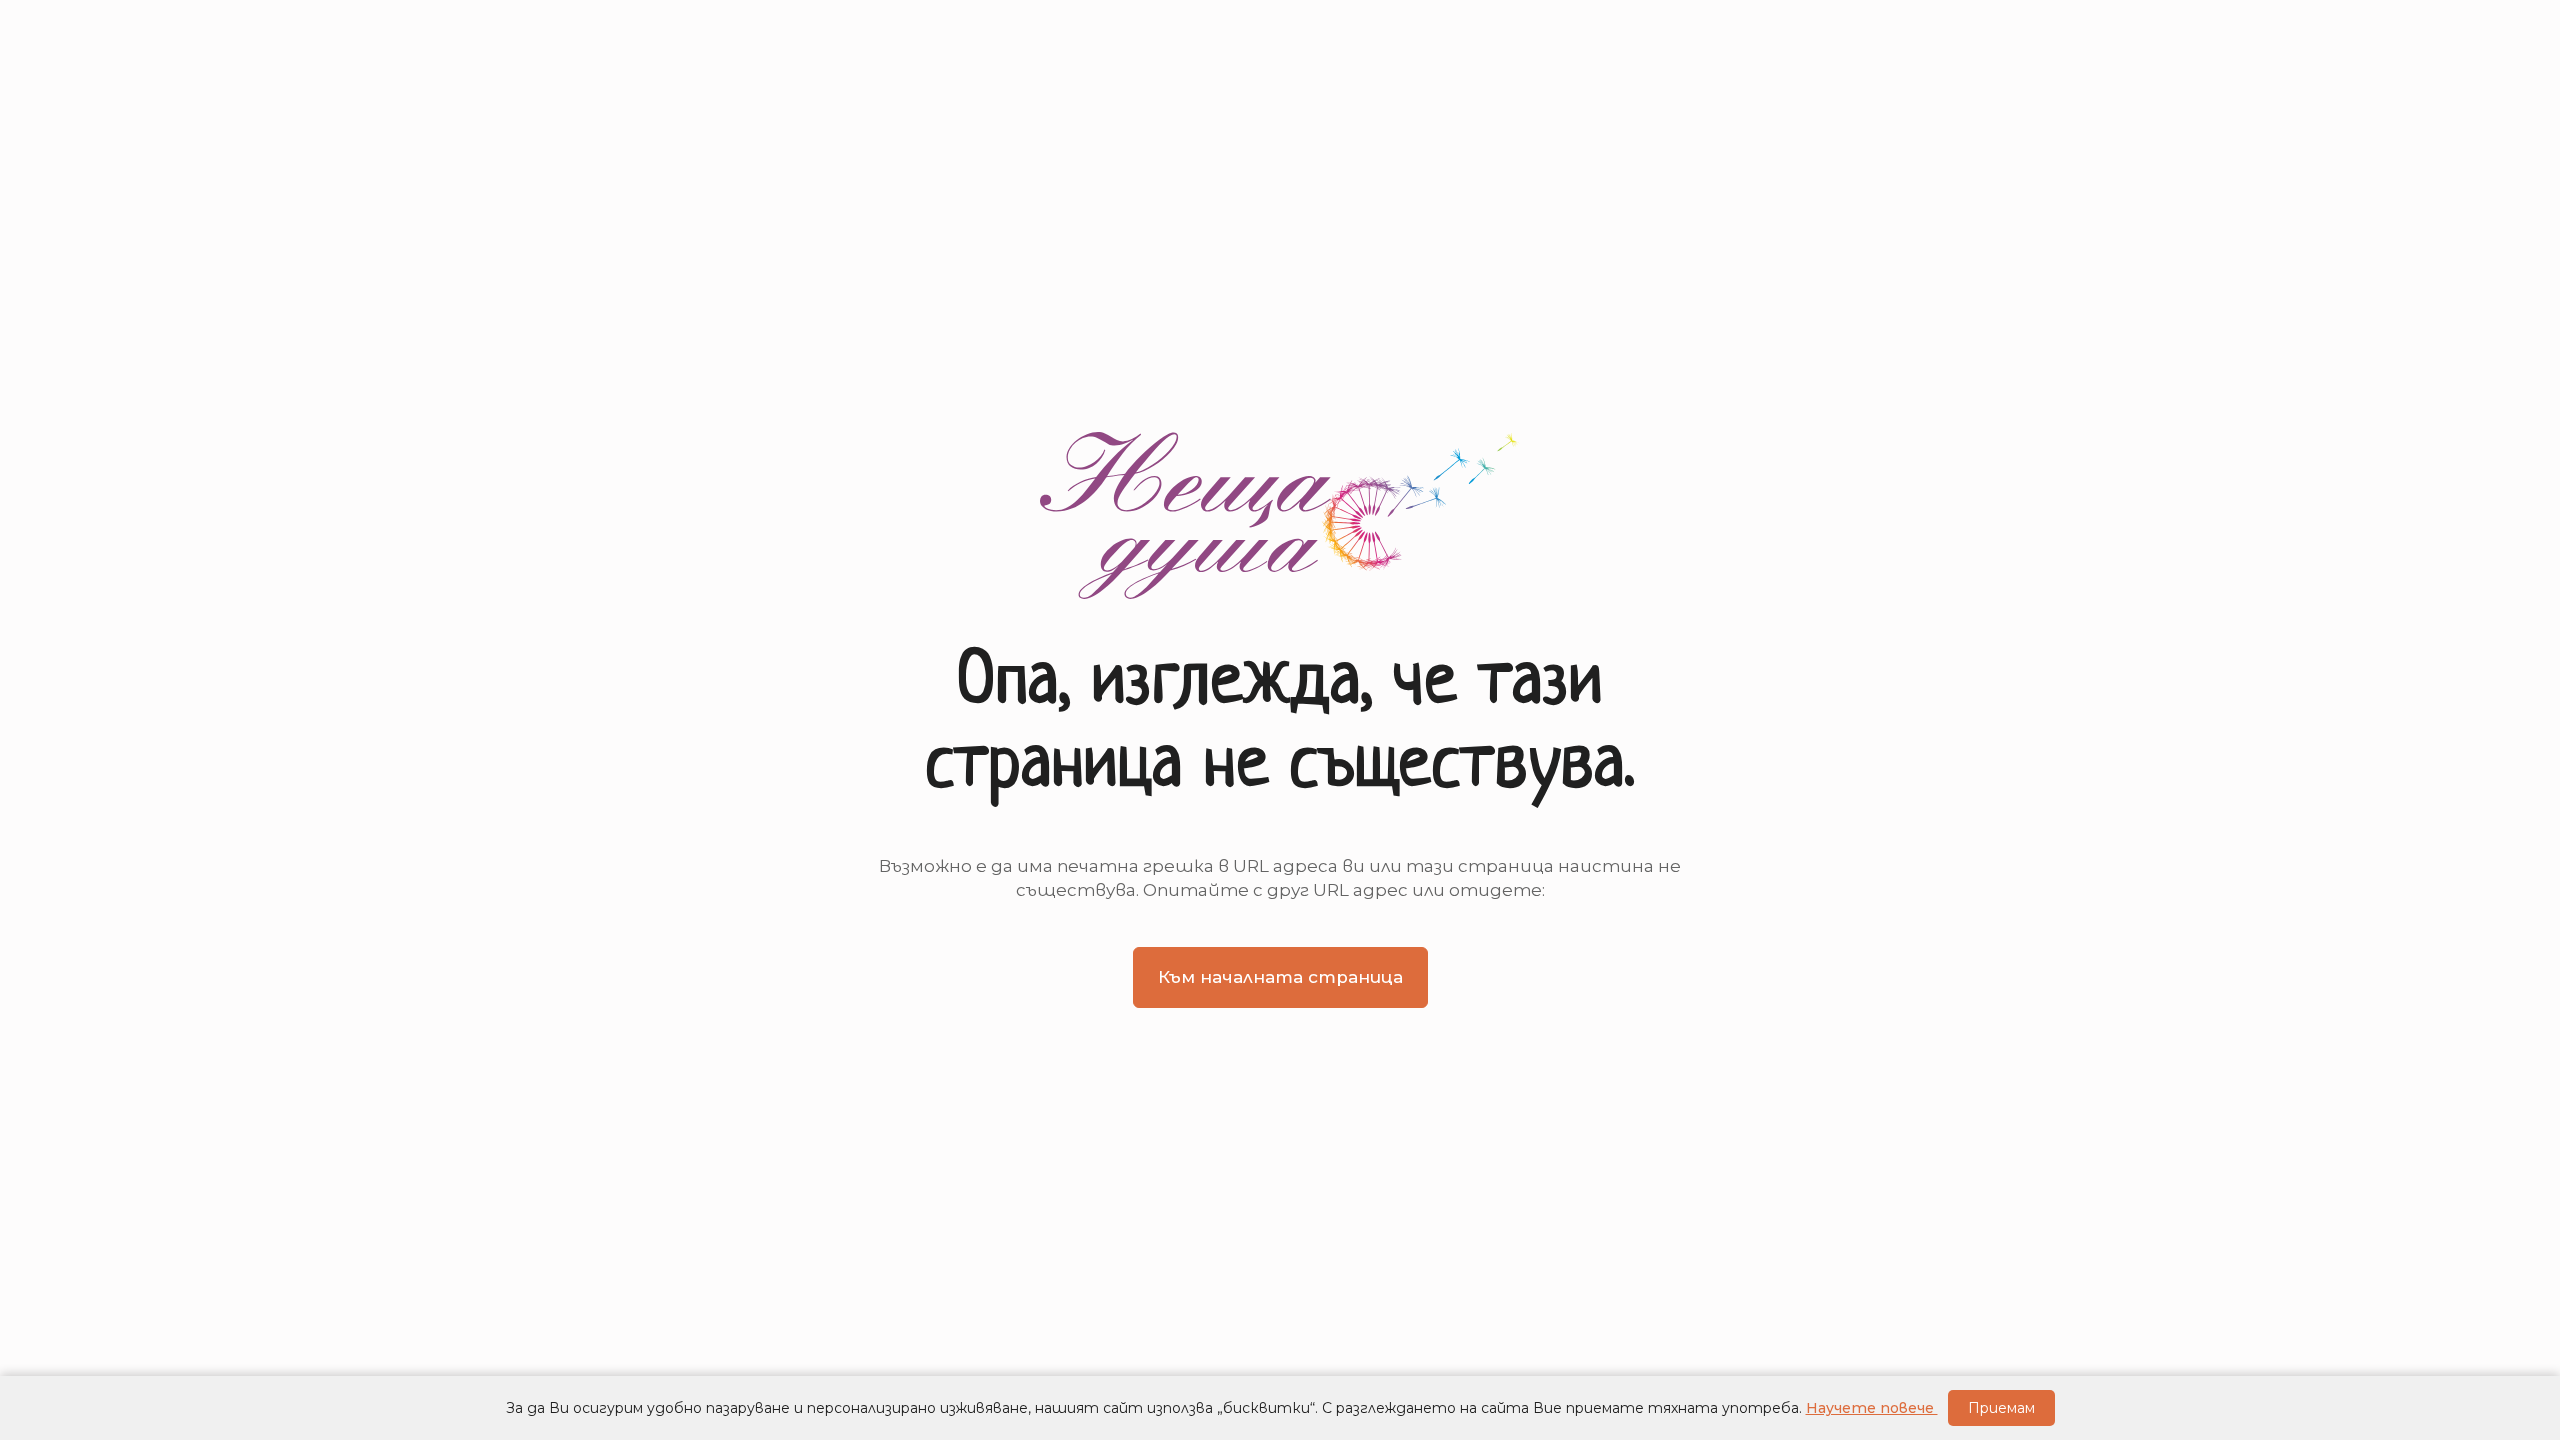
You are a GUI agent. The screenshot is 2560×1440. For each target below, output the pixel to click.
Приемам (2001, 1408)
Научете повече (1872, 1408)
